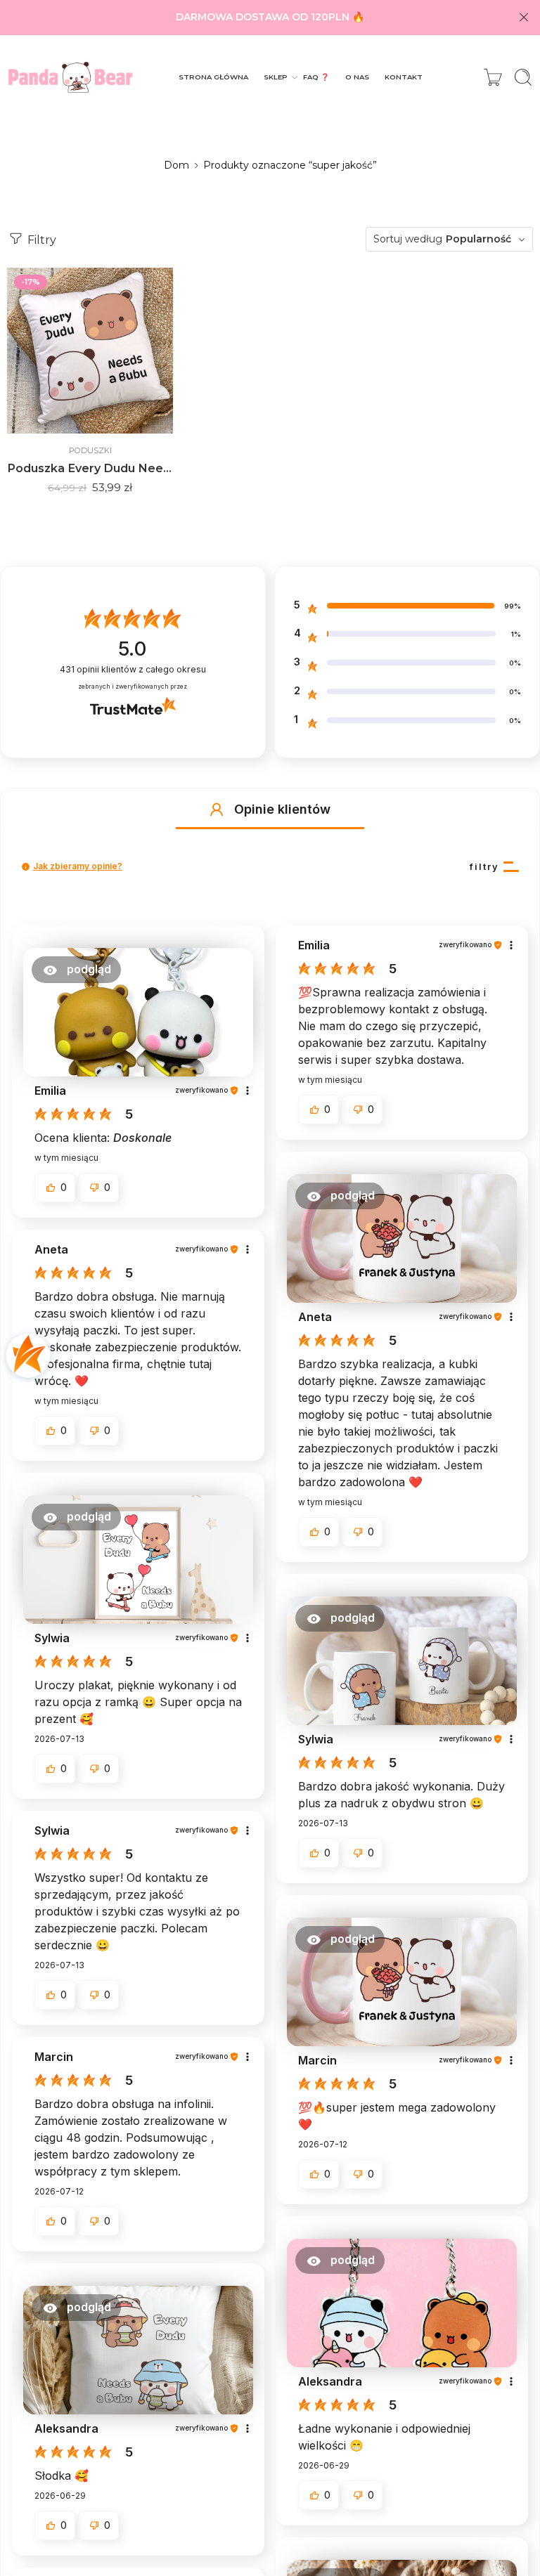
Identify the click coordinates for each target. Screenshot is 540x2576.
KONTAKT (404, 77)
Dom (176, 165)
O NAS (357, 77)
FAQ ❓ (316, 77)
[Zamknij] (524, 18)
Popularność (478, 239)
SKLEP (276, 77)
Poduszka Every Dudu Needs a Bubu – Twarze (90, 468)
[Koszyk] (493, 77)
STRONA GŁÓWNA (213, 77)
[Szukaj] (523, 77)
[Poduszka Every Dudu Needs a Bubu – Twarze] (90, 351)
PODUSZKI (90, 450)
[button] (217, 809)
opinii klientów (133, 669)
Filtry (40, 240)
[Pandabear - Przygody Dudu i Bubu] (70, 77)
